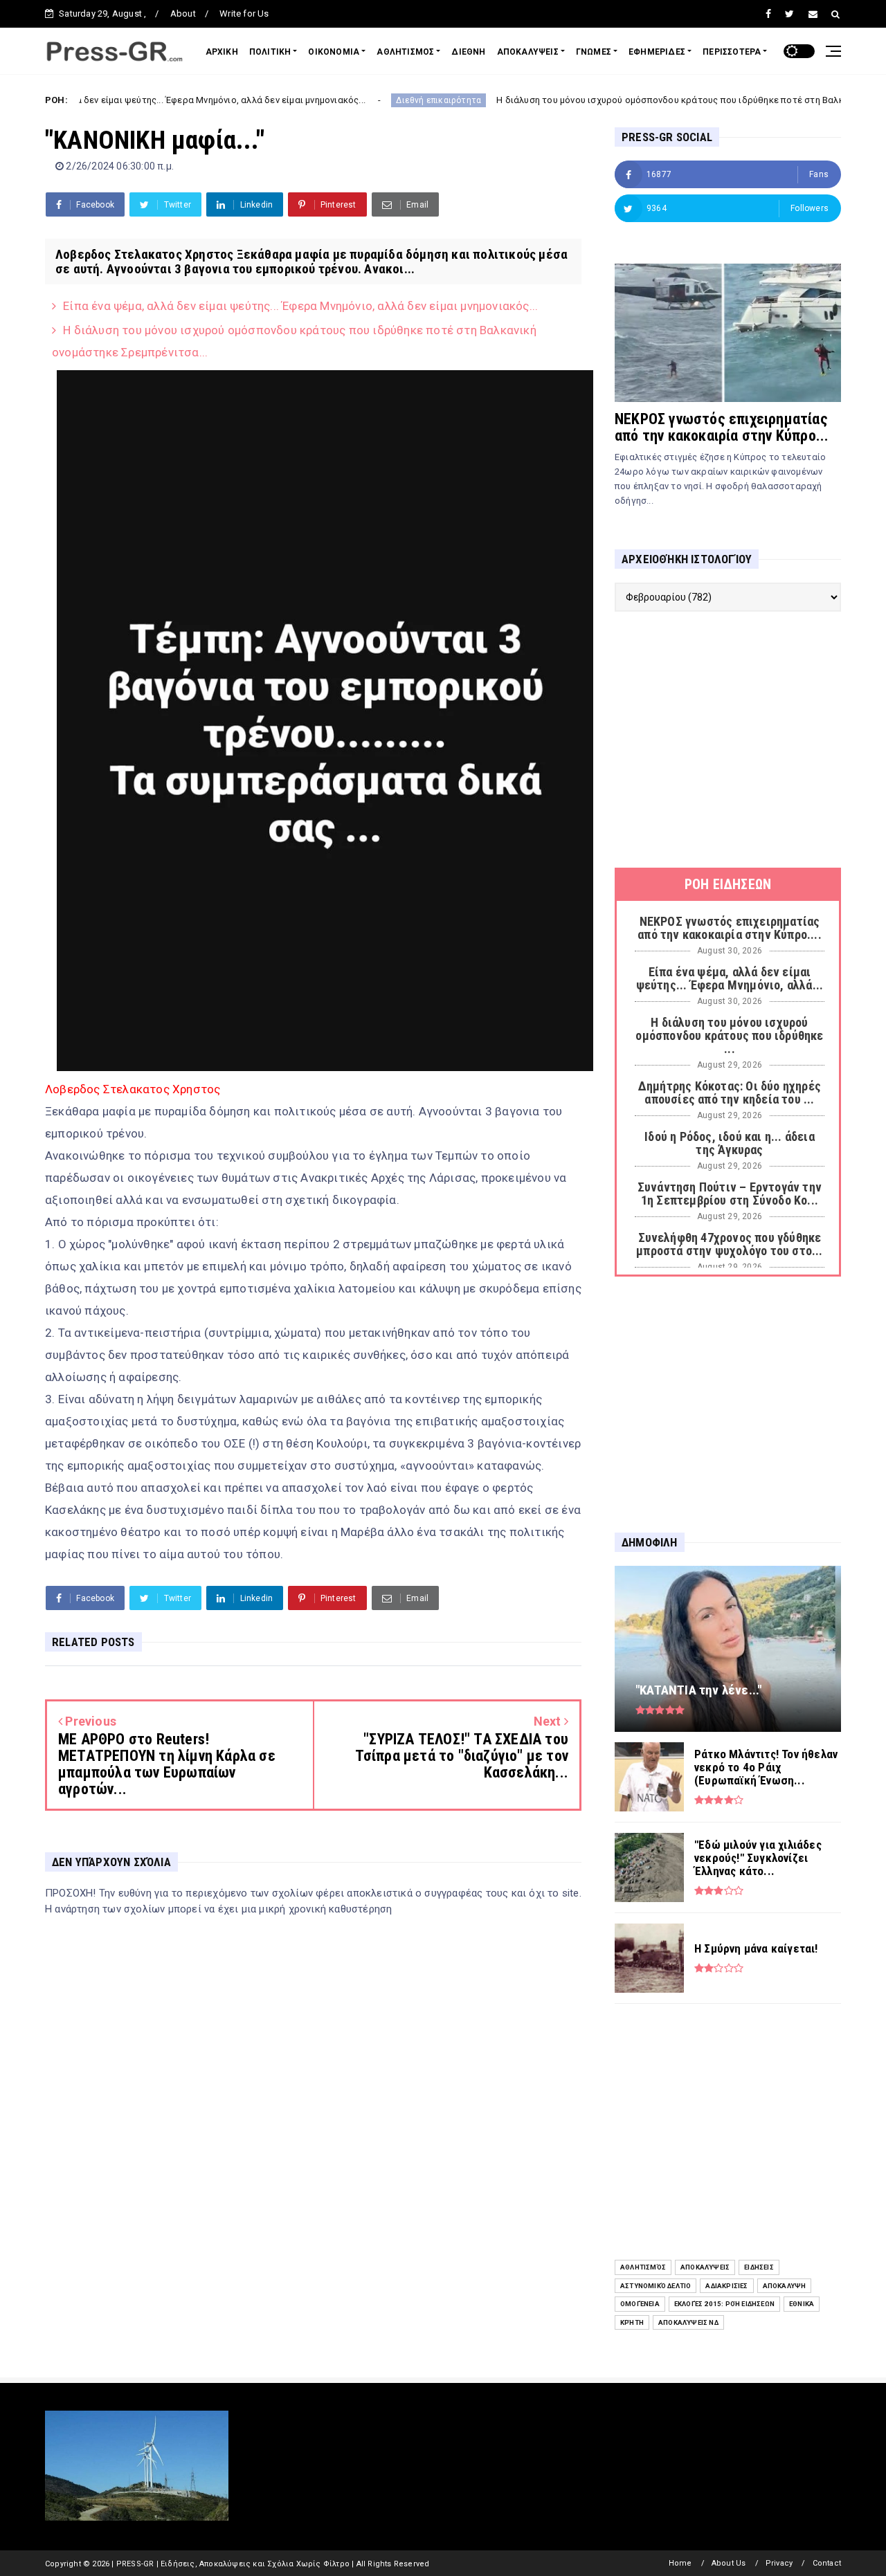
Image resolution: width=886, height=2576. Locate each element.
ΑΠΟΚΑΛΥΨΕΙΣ (528, 52)
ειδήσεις (759, 2267)
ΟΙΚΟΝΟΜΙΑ (334, 52)
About (183, 13)
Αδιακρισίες (726, 2286)
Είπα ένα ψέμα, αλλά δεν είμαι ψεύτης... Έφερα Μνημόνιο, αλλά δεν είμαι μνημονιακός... (300, 306)
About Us (729, 2563)
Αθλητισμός (643, 2267)
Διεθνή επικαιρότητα (369, 100)
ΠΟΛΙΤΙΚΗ (270, 52)
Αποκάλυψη (785, 2286)
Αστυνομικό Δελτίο (656, 2286)
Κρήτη (632, 2322)
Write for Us (244, 13)
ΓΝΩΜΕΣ (594, 52)
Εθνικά (802, 2304)
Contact (827, 2563)
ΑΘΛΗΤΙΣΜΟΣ (405, 52)
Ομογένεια (640, 2304)
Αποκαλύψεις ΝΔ (688, 2322)
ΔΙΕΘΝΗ (468, 52)
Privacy (779, 2563)
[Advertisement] (728, 740)
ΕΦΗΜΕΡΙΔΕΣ (657, 52)
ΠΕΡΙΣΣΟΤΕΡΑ (732, 52)
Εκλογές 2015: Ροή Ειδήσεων (724, 2304)
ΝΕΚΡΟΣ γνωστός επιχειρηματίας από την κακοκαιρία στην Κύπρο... (722, 427)
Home (680, 2563)
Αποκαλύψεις (705, 2267)
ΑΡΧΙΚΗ (222, 52)
